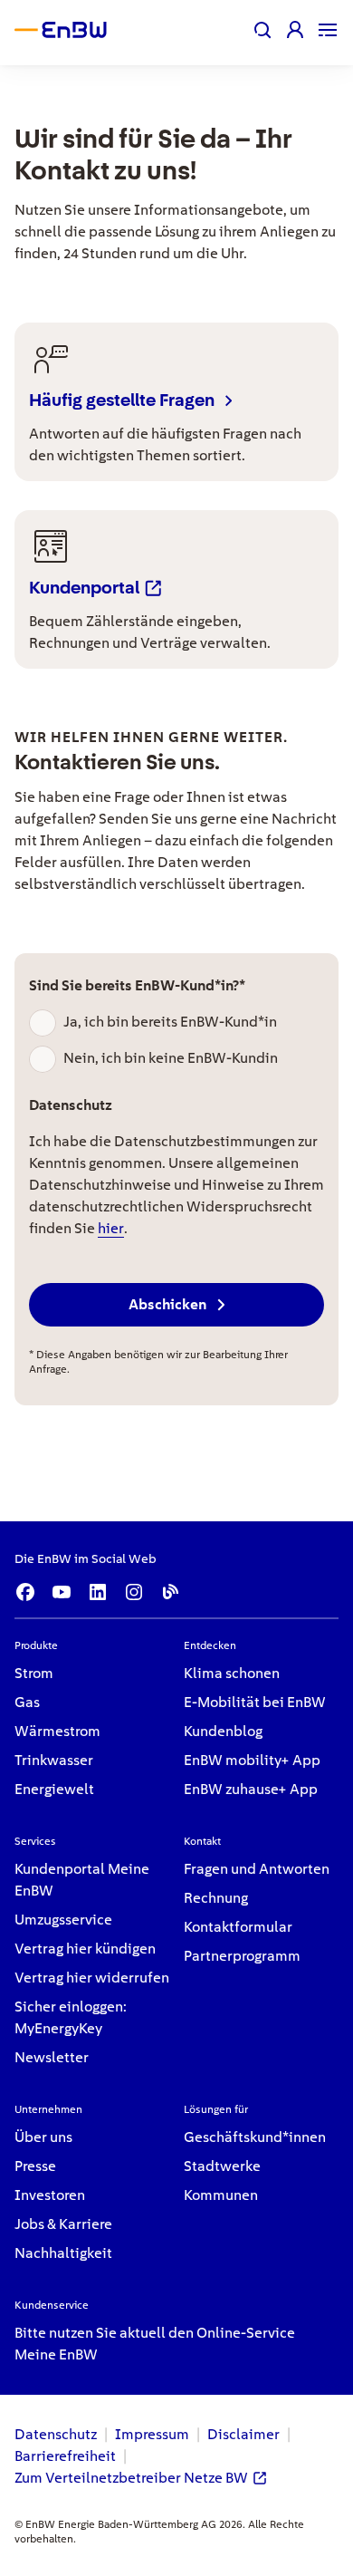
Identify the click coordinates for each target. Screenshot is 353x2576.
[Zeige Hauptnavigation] (328, 30)
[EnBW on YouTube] (62, 1592)
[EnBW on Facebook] (25, 1592)
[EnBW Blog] (170, 1592)
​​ (34, 1673)
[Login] (295, 30)
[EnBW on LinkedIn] (98, 1592)
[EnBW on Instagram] (134, 1592)
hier (111, 1228)
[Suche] (262, 30)
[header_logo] (76, 30)
